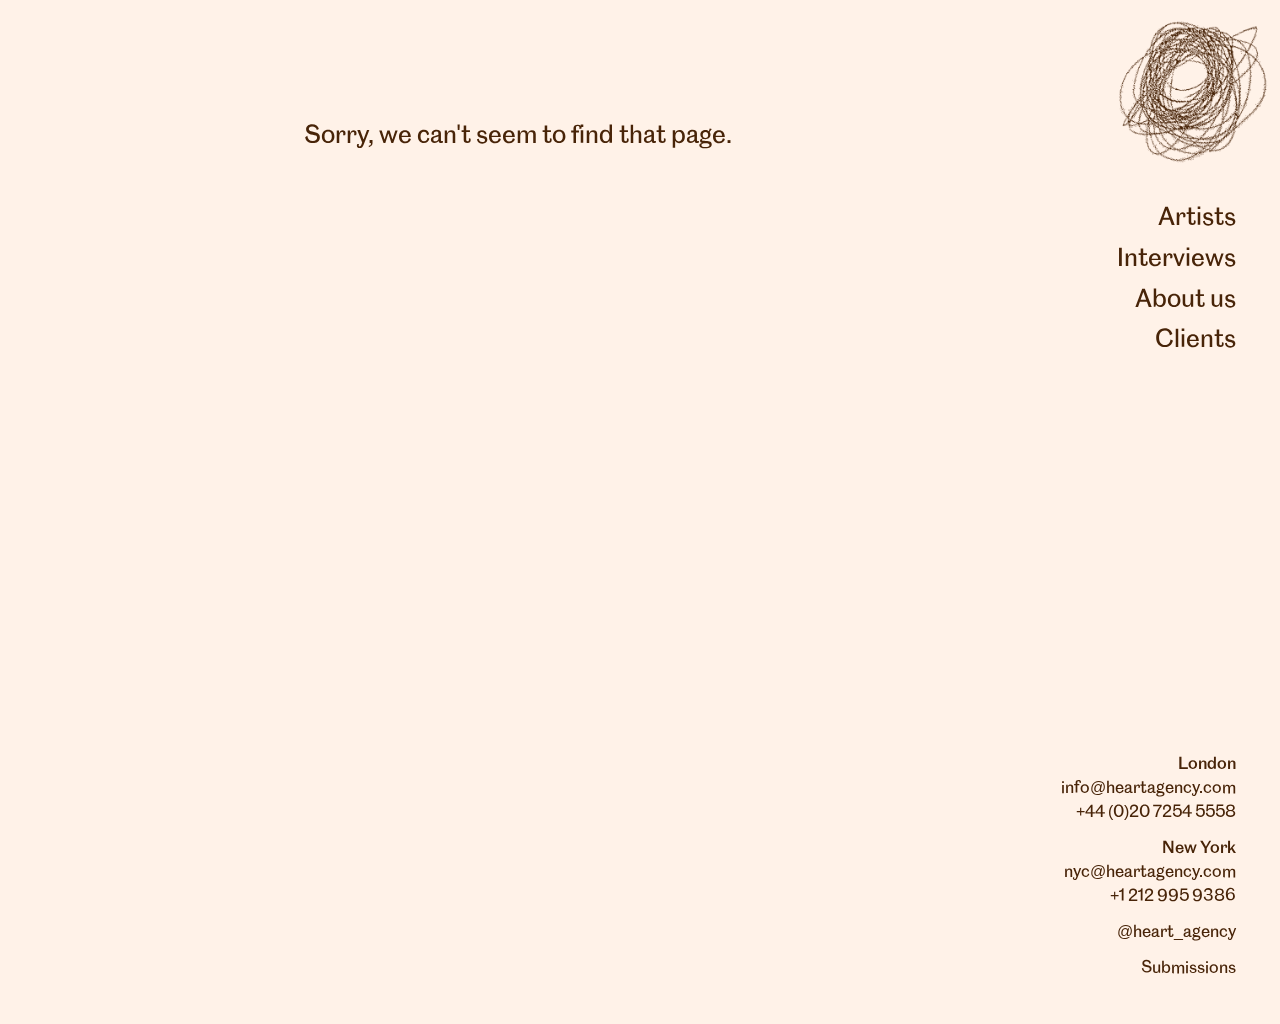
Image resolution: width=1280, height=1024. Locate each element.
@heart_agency (1176, 932)
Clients (1195, 340)
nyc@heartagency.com (1150, 872)
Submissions (1188, 968)
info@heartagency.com (1148, 788)
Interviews (1176, 259)
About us (1185, 300)
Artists (1197, 218)
